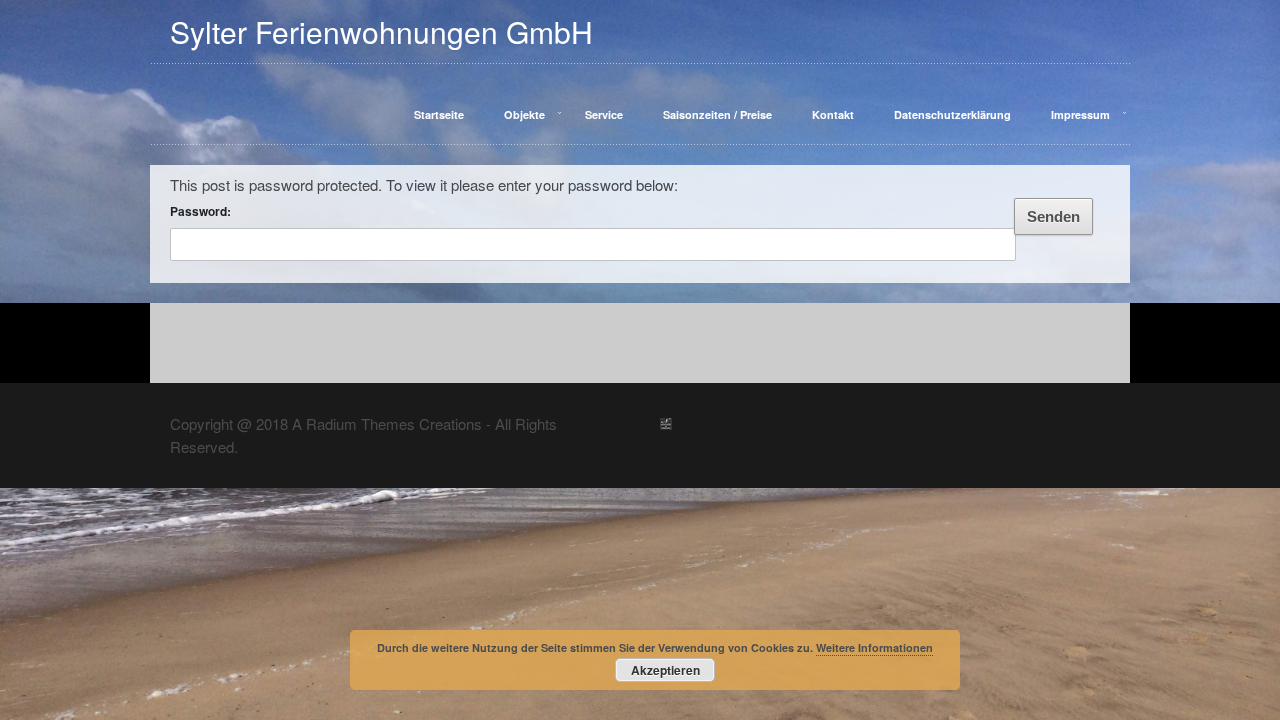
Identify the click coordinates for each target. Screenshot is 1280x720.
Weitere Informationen (874, 647)
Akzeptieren (665, 670)
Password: (200, 191)
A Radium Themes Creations (385, 403)
